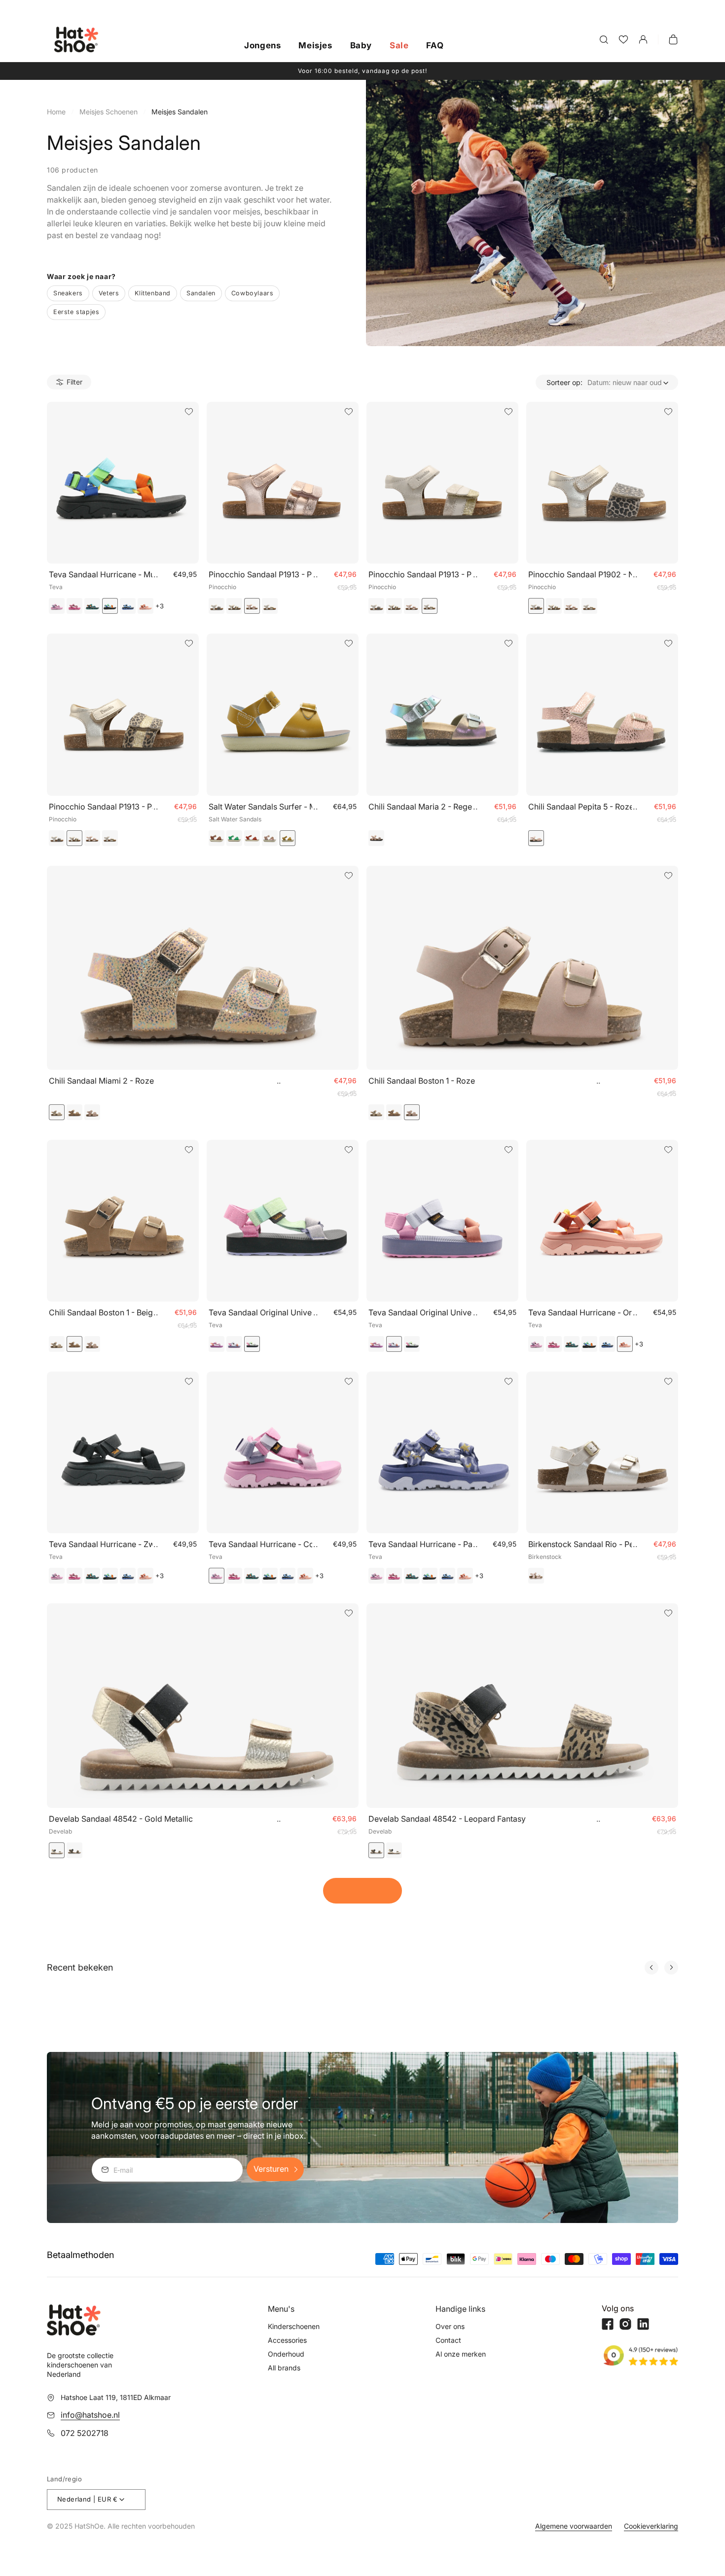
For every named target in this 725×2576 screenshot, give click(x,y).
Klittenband (153, 293)
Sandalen (201, 293)
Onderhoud (286, 2354)
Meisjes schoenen (109, 112)
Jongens (262, 46)
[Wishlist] (623, 39)
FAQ (435, 46)
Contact (448, 2340)
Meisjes (315, 46)
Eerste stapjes (76, 312)
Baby (361, 46)
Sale (399, 46)
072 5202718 (85, 2433)
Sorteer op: (564, 382)
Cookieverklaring (651, 2526)
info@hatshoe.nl (90, 2415)
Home (56, 112)
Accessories (287, 2340)
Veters (109, 293)
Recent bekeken (80, 1968)
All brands (284, 2368)
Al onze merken (461, 2354)
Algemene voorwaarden (574, 2526)
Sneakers (68, 293)
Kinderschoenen (294, 2326)
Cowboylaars (253, 293)
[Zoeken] (604, 39)
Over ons (450, 2326)
